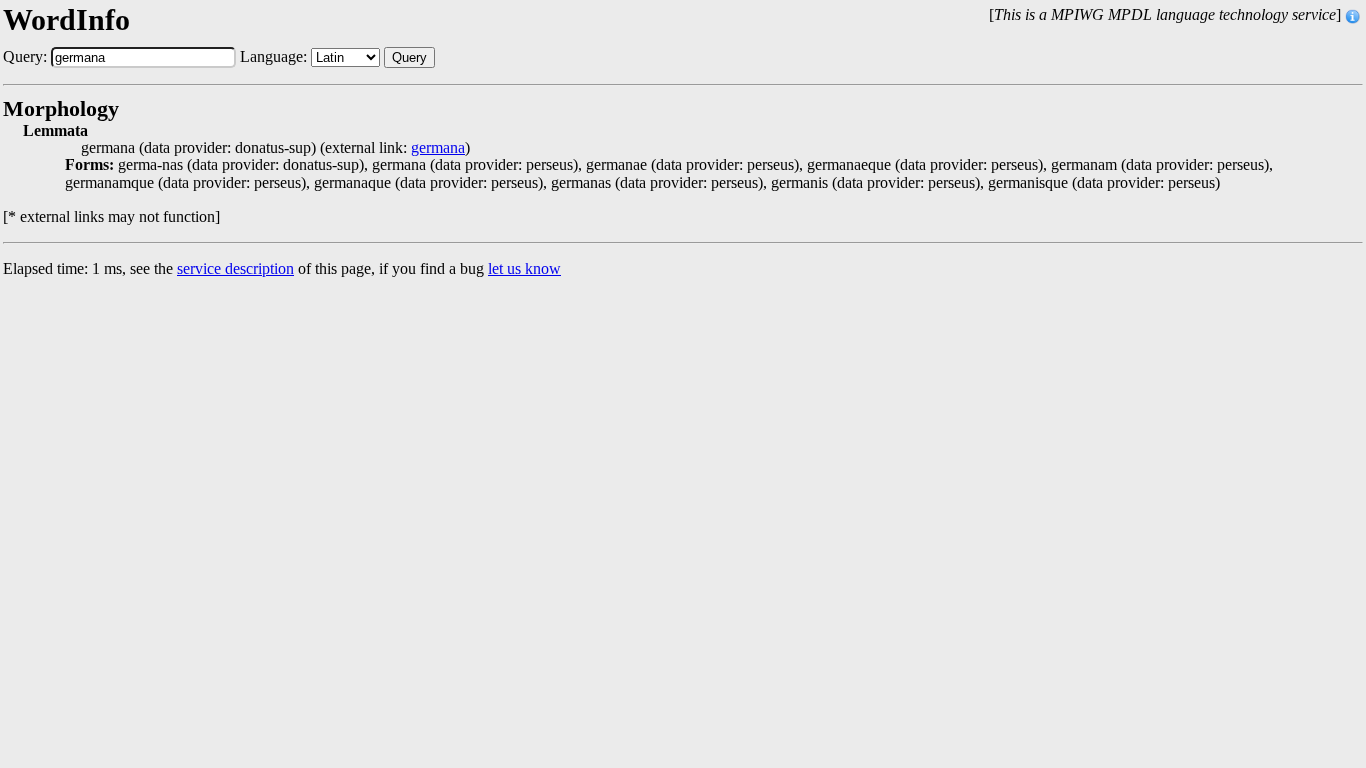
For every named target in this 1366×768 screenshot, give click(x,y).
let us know (524, 268)
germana (438, 148)
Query (409, 57)
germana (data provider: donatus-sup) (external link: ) (275, 148)
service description (235, 268)
